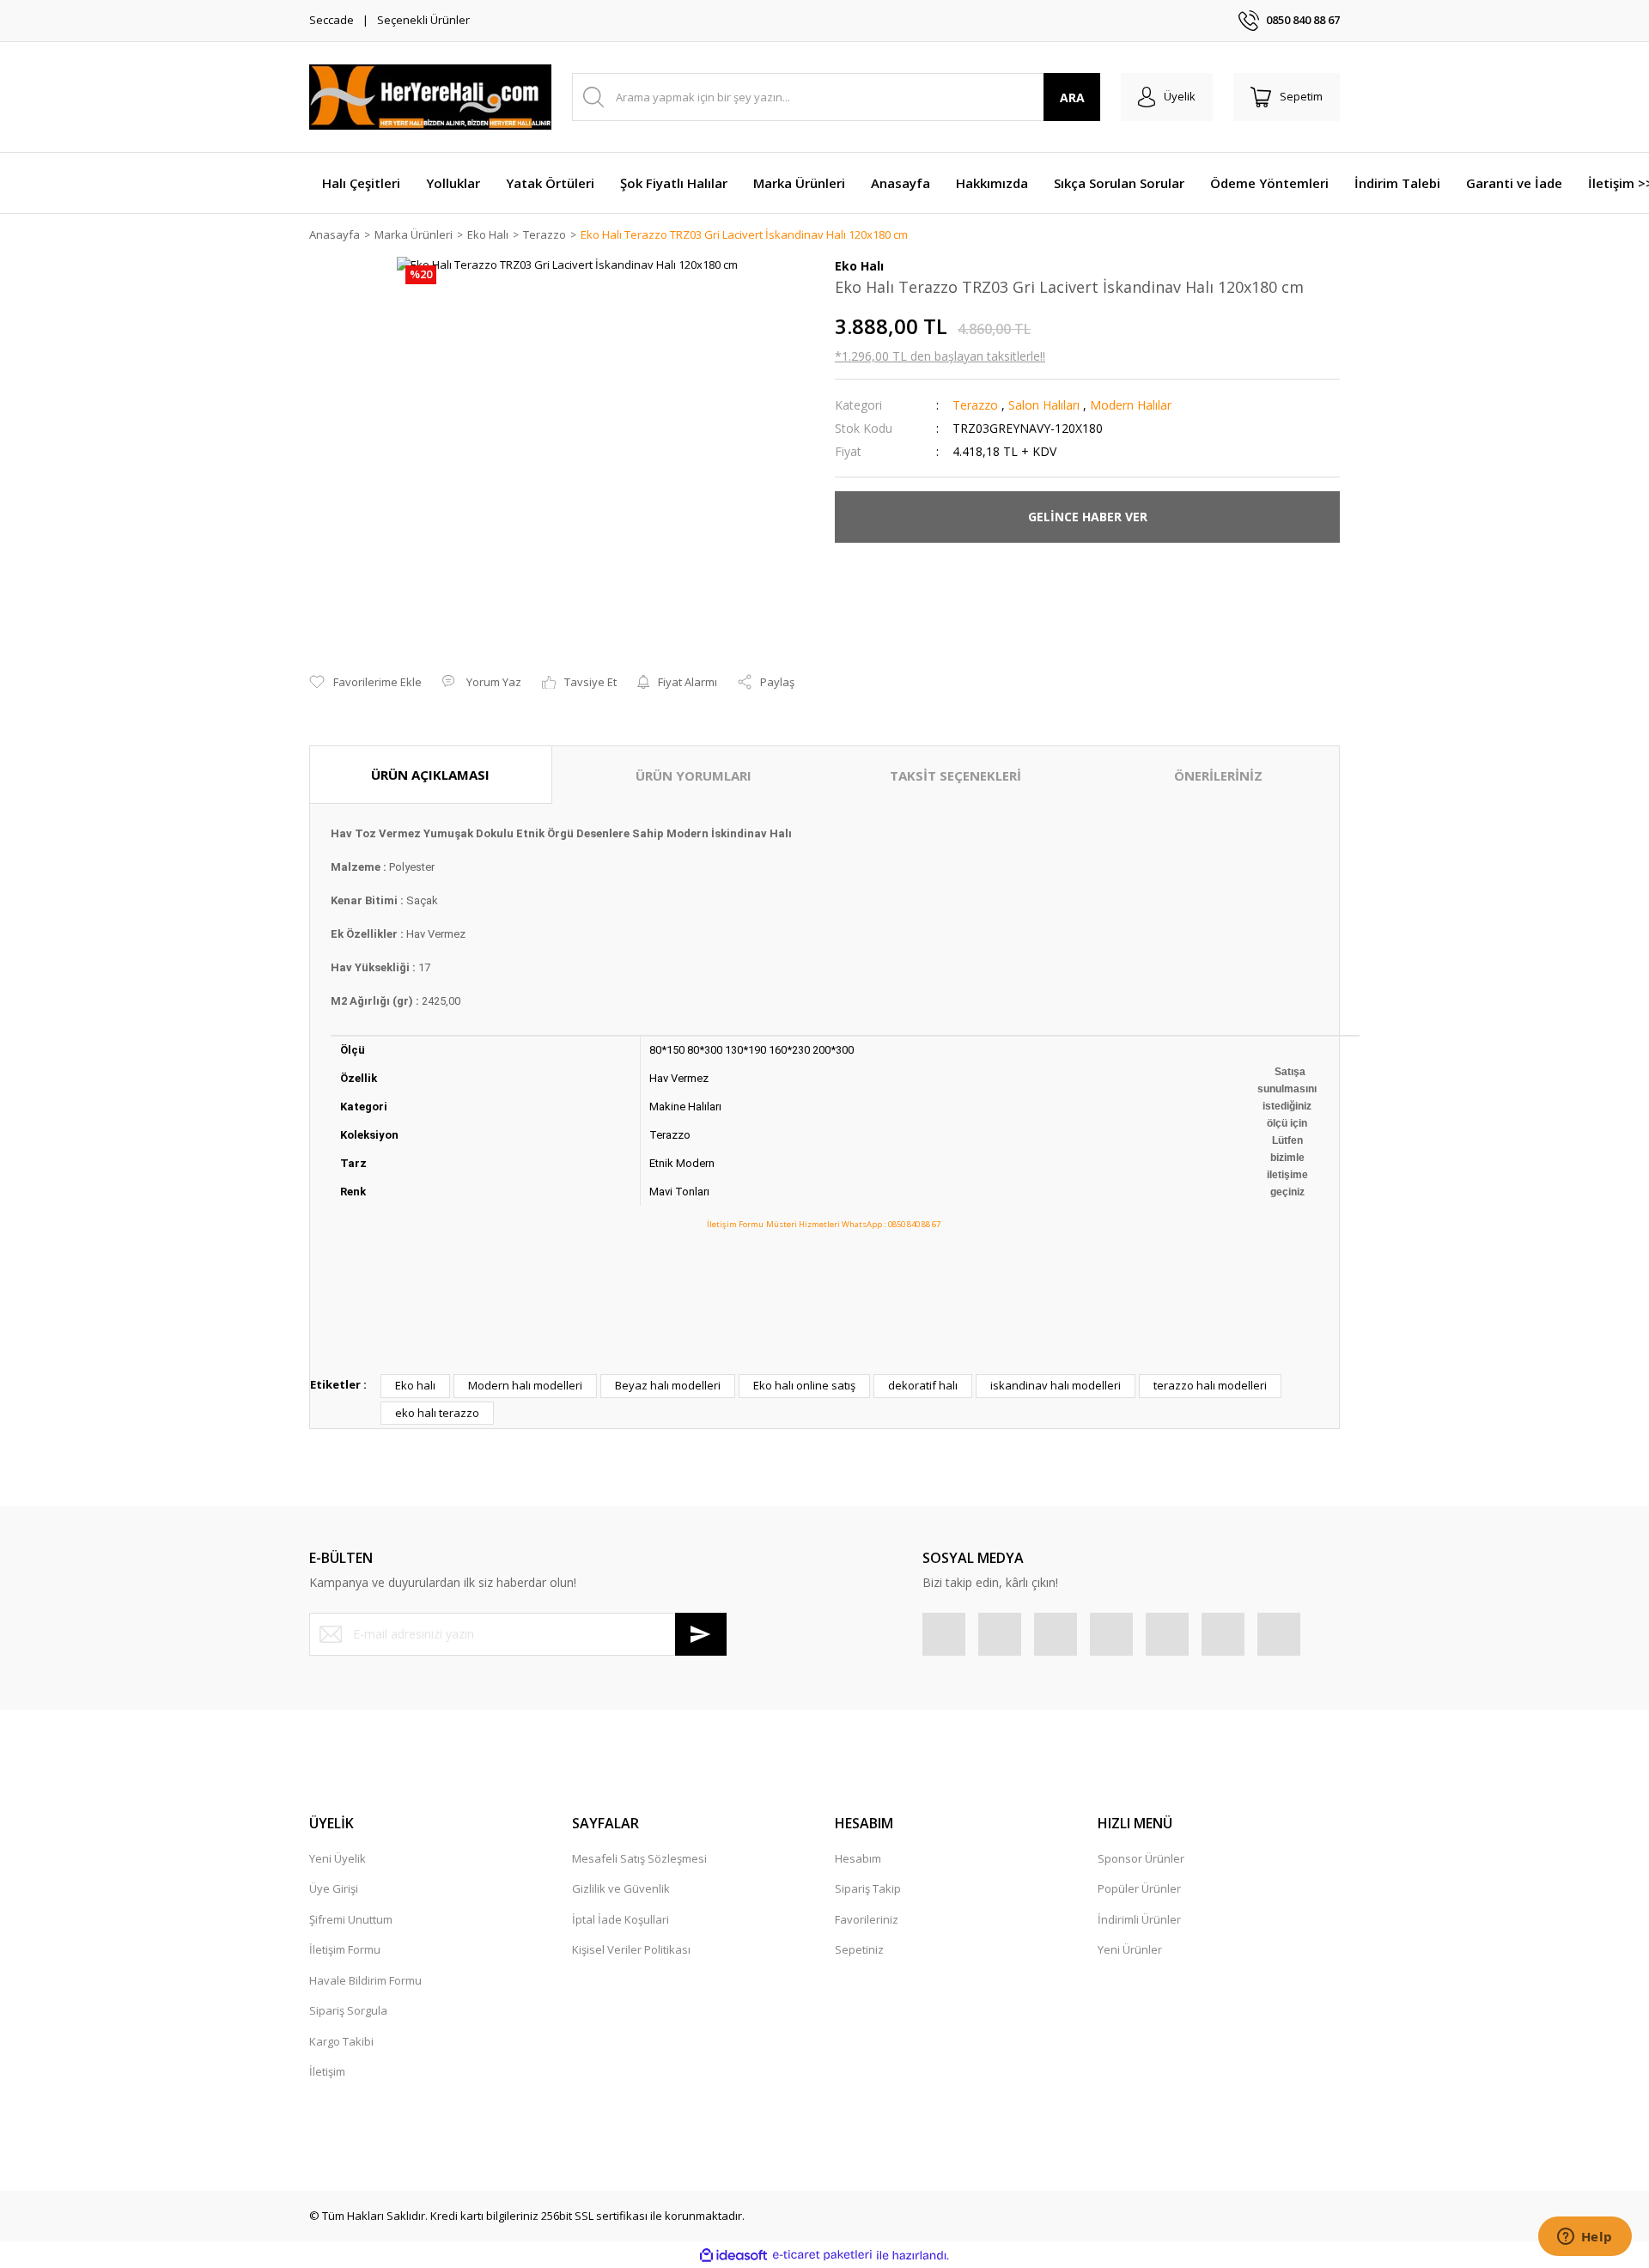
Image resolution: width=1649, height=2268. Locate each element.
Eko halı (415, 1385)
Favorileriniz (867, 1919)
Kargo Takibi (341, 2041)
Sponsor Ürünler (1141, 1858)
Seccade (332, 20)
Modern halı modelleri (525, 1385)
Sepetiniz (859, 1949)
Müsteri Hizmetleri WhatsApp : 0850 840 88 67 (853, 1224)
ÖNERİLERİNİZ (1218, 775)
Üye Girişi (334, 1888)
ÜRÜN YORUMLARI (694, 775)
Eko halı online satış (804, 1385)
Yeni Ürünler (1130, 1949)
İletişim (327, 2071)
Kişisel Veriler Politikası (631, 1949)
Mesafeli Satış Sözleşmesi (639, 1858)
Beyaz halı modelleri (668, 1385)
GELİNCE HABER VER (1088, 517)
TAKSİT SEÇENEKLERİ (955, 775)
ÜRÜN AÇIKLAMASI (430, 775)
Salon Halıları (1044, 405)
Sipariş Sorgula (348, 2010)
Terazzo (975, 405)
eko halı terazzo (437, 1413)
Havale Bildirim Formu (365, 1980)
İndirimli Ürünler (1139, 1919)
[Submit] (701, 1634)
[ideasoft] (733, 2255)
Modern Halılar (1131, 405)
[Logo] (430, 97)
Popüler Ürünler (1139, 1888)
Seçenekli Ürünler (423, 20)
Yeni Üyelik (338, 1858)
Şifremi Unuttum (351, 1919)
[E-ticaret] (822, 2255)
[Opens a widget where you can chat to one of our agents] (1585, 2238)
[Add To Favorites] (365, 683)
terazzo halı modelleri (1210, 1385)
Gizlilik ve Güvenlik (621, 1888)
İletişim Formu (735, 1224)
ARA (1072, 97)
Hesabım (858, 1858)
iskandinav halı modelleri (1056, 1385)
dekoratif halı (923, 1385)
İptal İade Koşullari (621, 1919)
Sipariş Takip (868, 1888)
